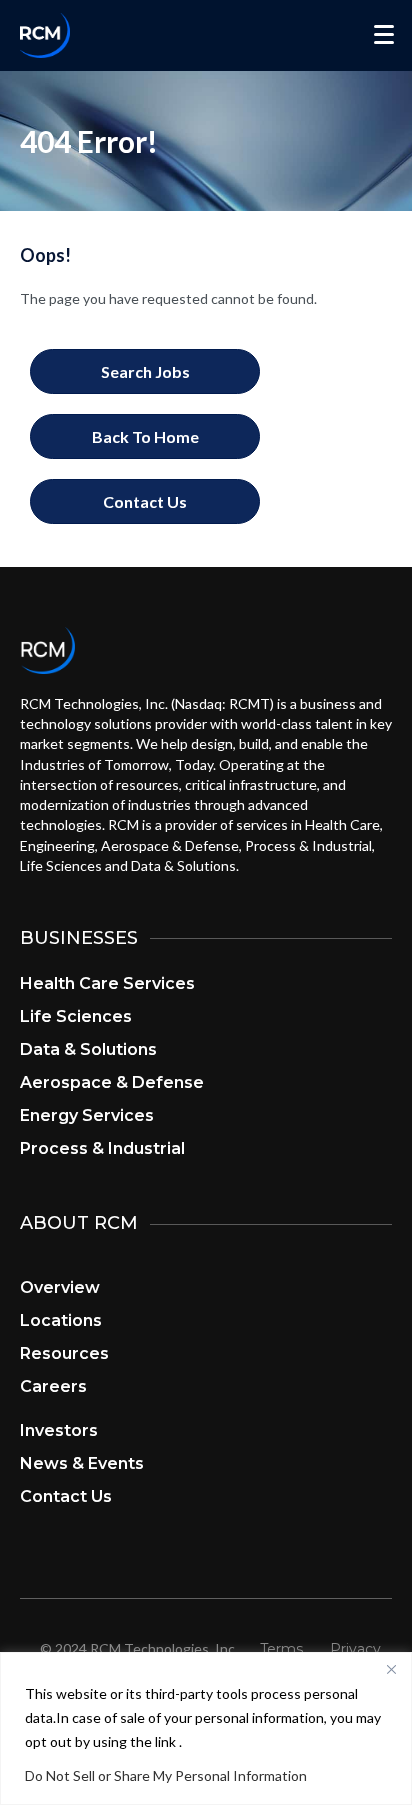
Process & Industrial (102, 1148)
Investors (59, 1430)
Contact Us (66, 1496)
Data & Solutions (88, 1049)
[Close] (391, 1669)
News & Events (82, 1463)
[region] (206, 1728)
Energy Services (87, 1115)
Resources (64, 1353)
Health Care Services (107, 983)
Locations (61, 1320)
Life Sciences (76, 1016)
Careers (53, 1386)
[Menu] (384, 35)
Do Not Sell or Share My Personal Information (166, 1775)
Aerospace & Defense (112, 1082)
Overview (60, 1287)
